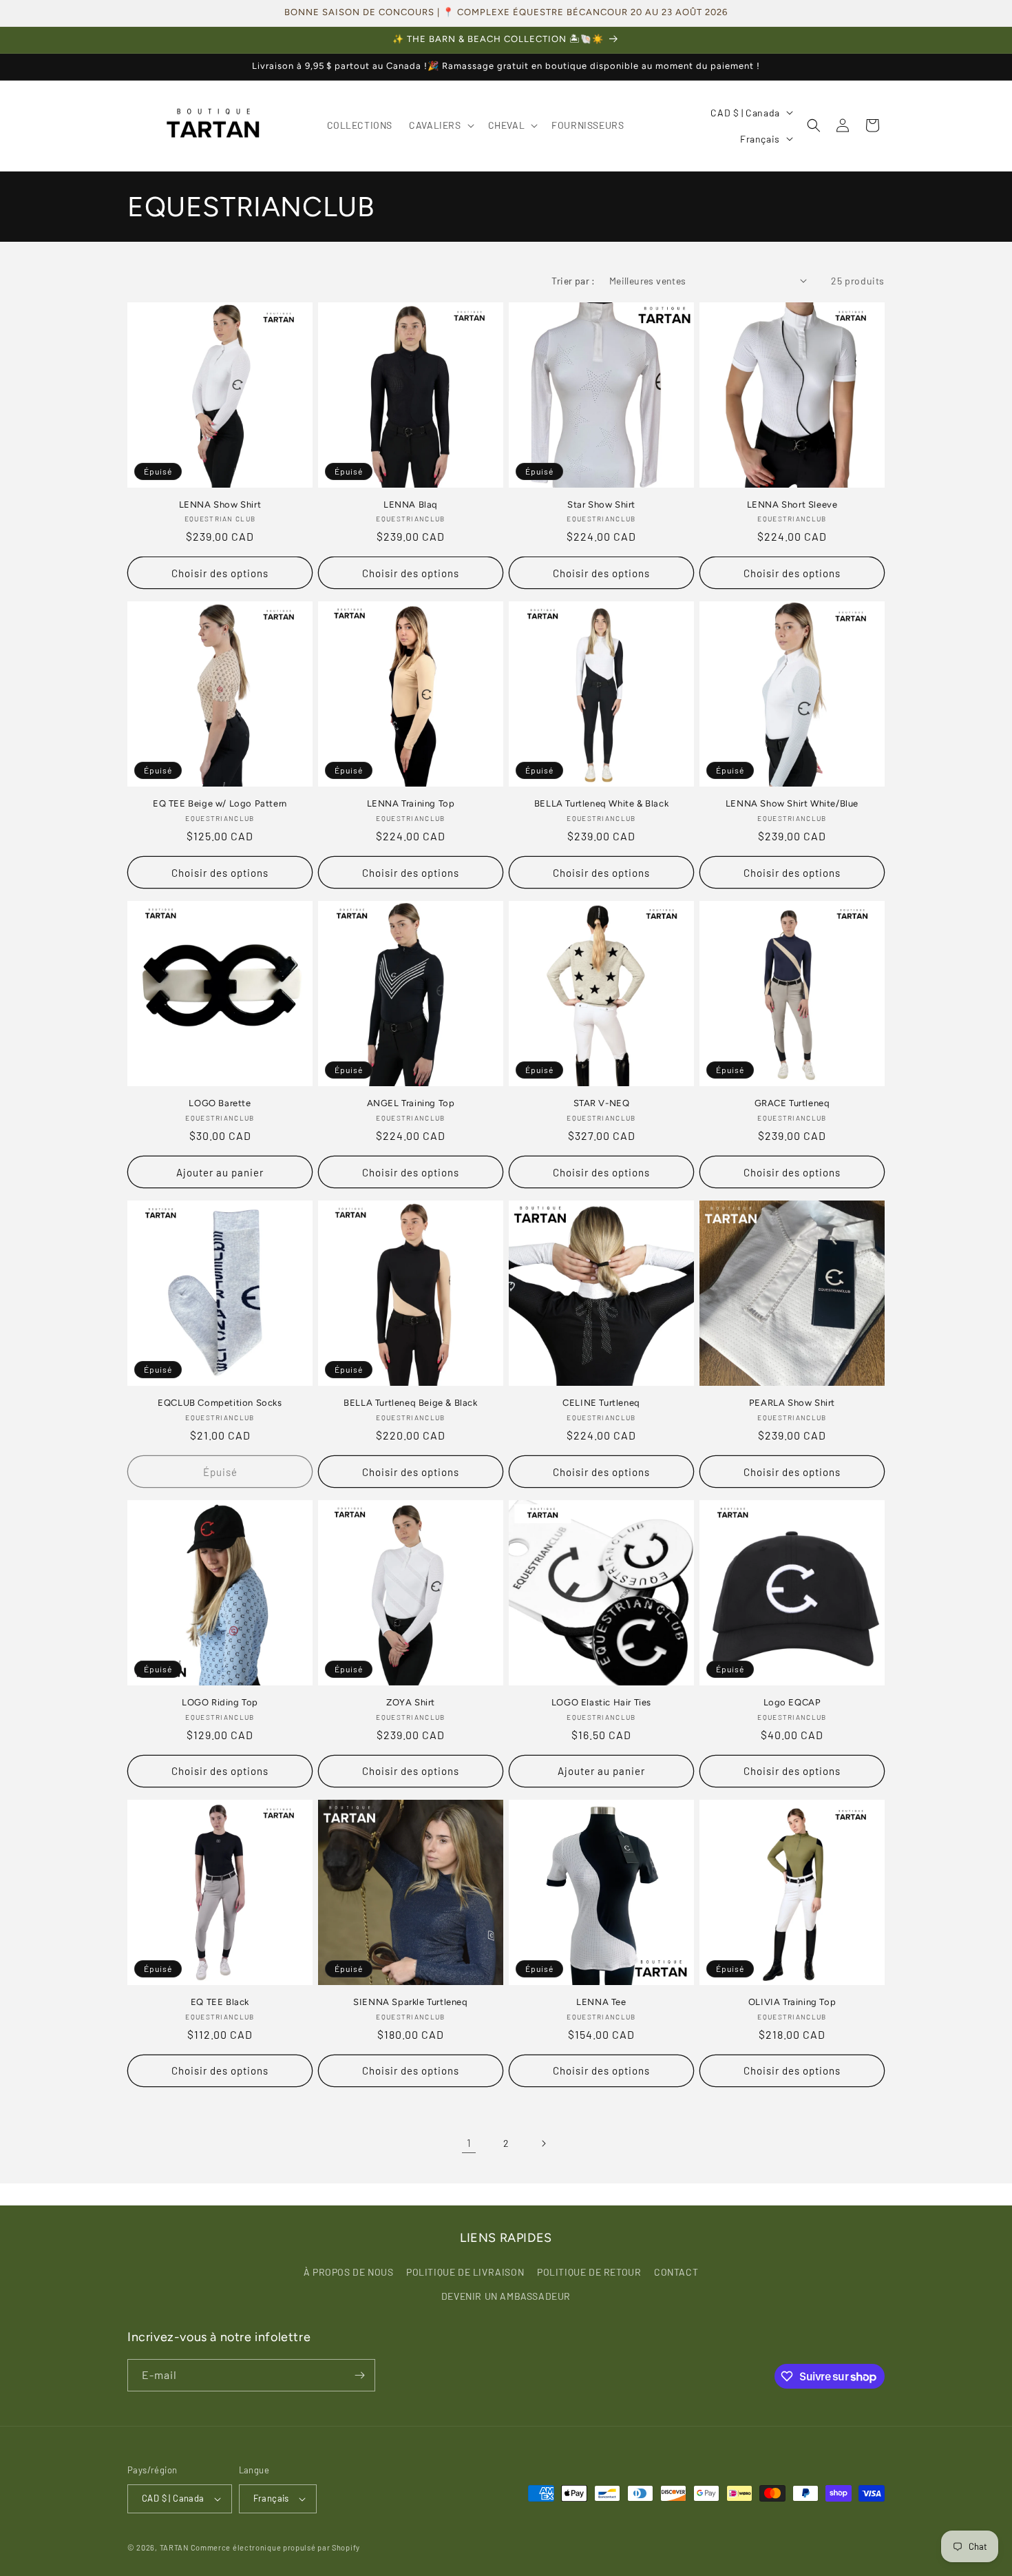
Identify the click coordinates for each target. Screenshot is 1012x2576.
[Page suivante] (543, 2143)
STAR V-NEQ (602, 1103)
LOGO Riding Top (220, 1702)
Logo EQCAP (792, 1702)
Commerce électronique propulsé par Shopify (275, 2547)
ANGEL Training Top (411, 1103)
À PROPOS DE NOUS (349, 2272)
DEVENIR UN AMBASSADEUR (506, 2296)
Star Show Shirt (601, 505)
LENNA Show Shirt (220, 505)
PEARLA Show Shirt (792, 1403)
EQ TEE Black (220, 2002)
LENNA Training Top (411, 803)
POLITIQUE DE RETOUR (589, 2272)
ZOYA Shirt (411, 1702)
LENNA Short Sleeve (792, 505)
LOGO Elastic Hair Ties (601, 1702)
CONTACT (676, 2272)
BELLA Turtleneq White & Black (601, 803)
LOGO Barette (220, 1103)
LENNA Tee (601, 2002)
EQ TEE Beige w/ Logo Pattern (220, 803)
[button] (440, 125)
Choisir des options (220, 573)
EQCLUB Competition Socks (220, 1403)
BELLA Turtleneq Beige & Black (410, 1403)
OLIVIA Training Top (792, 2002)
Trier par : (573, 281)
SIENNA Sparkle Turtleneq (410, 2002)
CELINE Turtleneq (601, 1403)
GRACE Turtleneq (792, 1103)
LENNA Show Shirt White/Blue (792, 803)
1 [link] (469, 2142)
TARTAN (174, 2547)
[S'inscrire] (359, 2375)
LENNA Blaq (411, 505)
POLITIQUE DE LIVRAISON (465, 2272)
